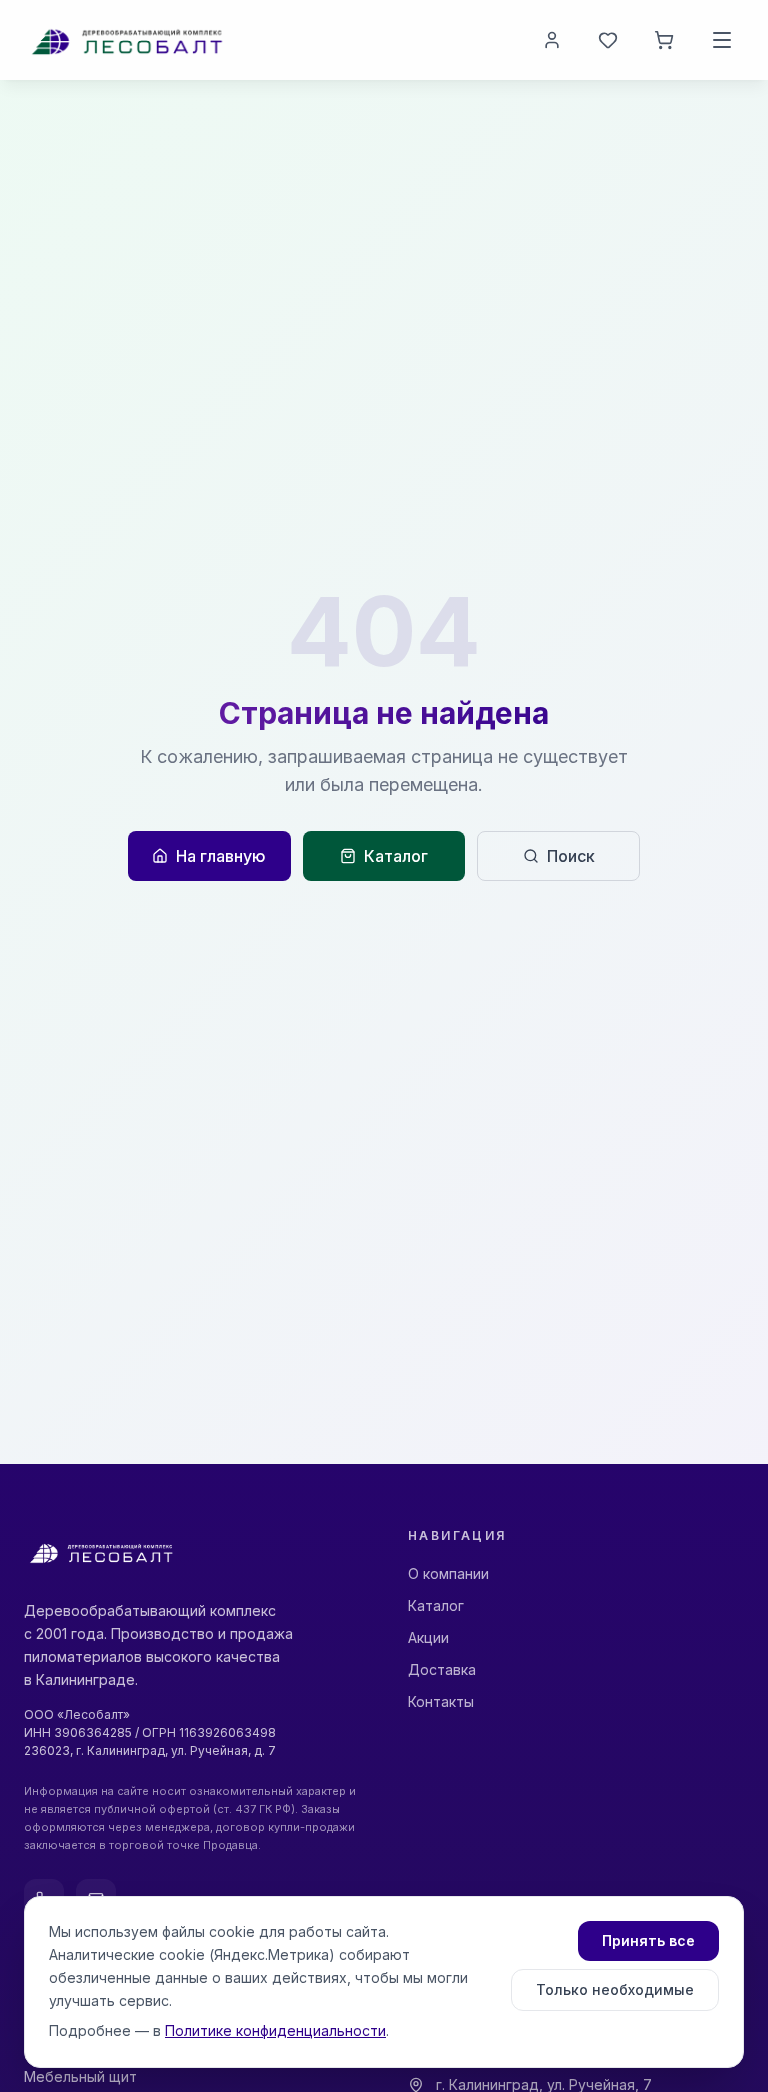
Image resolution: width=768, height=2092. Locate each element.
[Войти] (552, 40)
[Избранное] (608, 40)
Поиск (571, 856)
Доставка (442, 1669)
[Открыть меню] (722, 40)
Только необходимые (615, 1989)
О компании (448, 1573)
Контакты (441, 1701)
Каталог (396, 856)
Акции (428, 1637)
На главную (221, 856)
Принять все (648, 1940)
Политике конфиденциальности (275, 2030)
